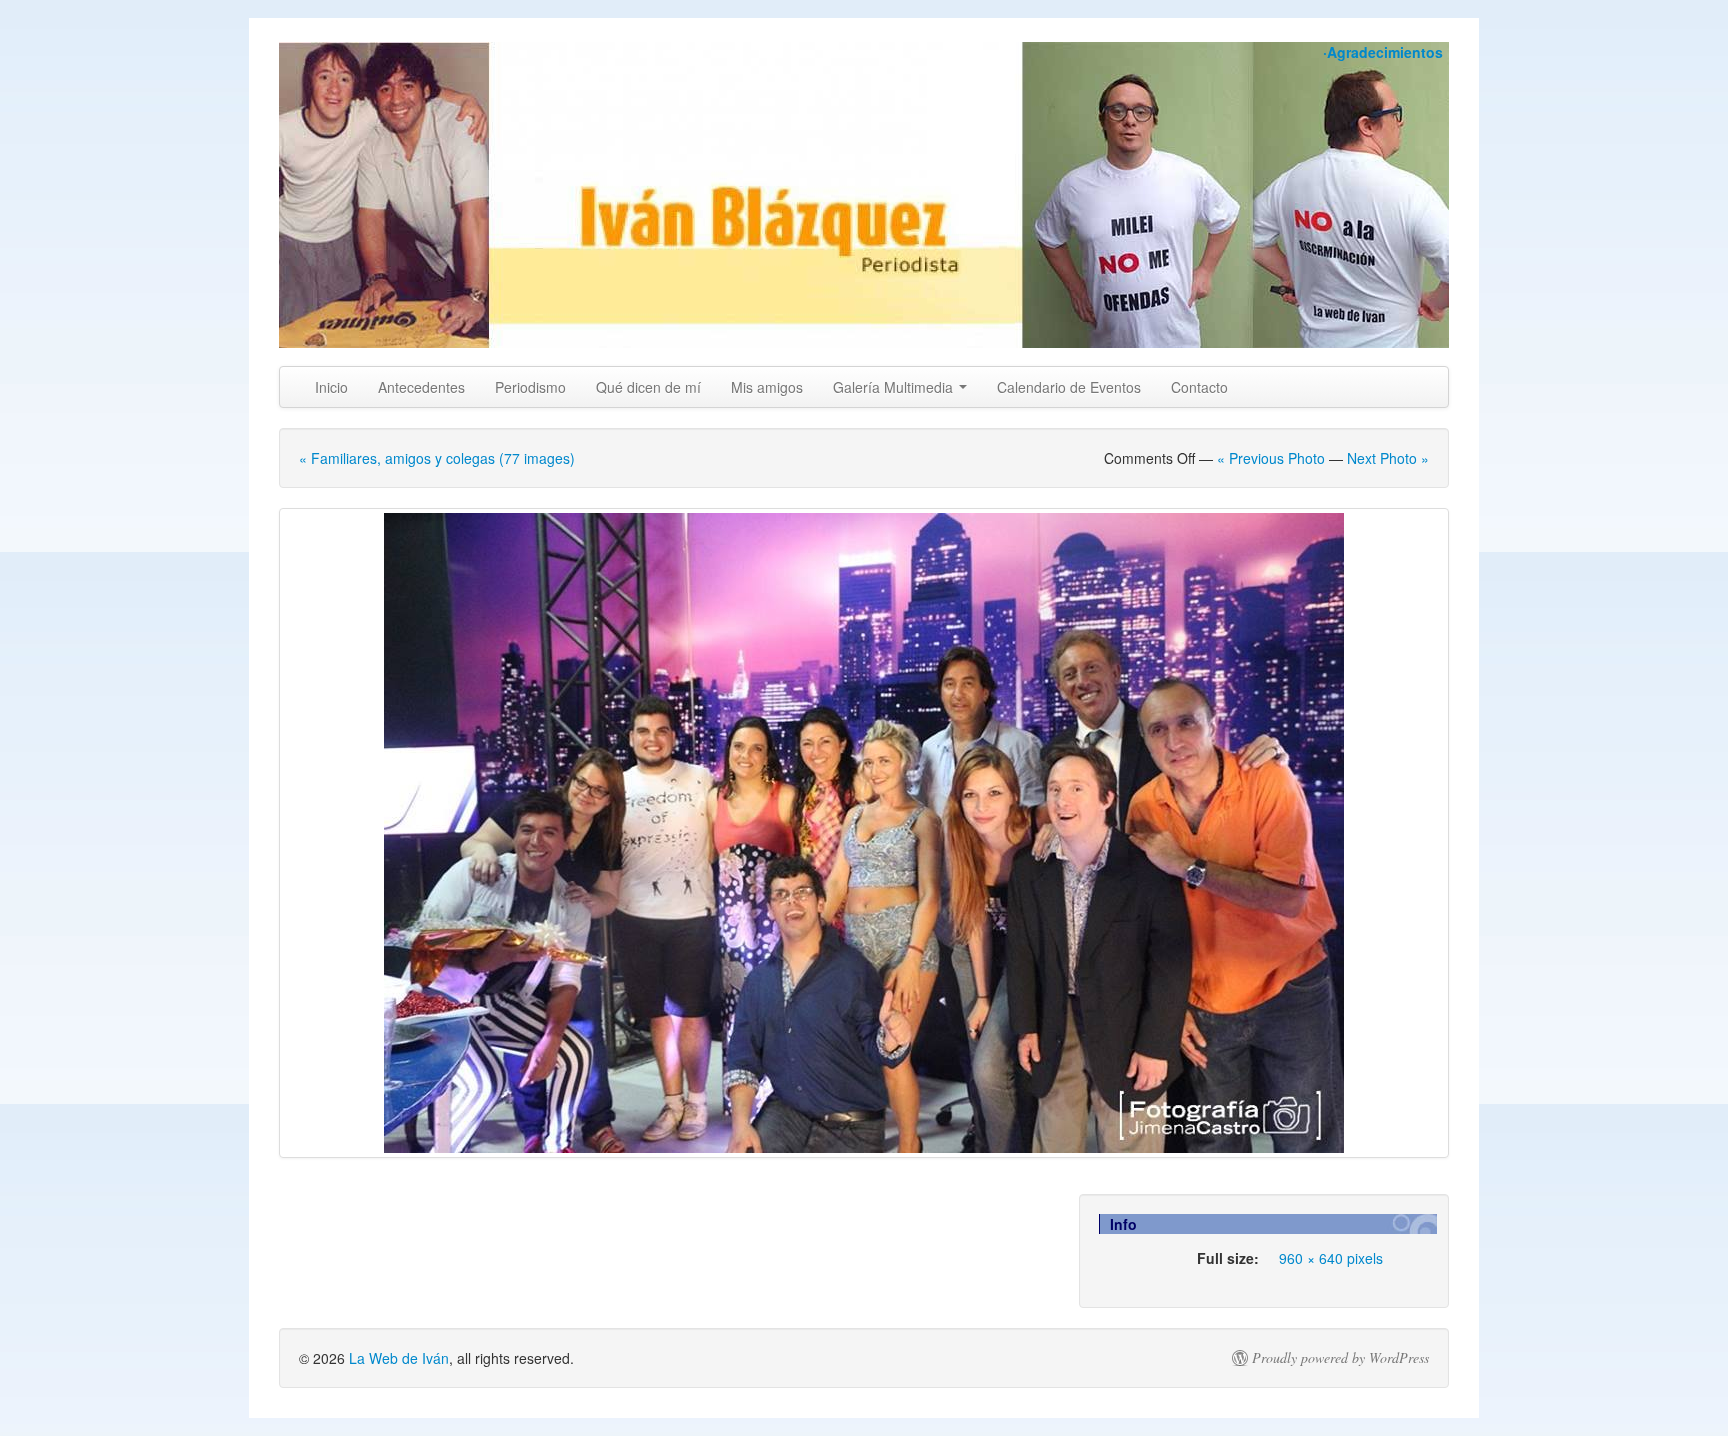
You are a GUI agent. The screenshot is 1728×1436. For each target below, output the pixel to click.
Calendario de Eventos (1069, 387)
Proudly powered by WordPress (1340, 1358)
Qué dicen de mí (648, 387)
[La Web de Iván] (864, 195)
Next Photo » (1388, 458)
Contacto (1199, 387)
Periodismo (530, 387)
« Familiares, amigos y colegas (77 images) (437, 458)
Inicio (331, 387)
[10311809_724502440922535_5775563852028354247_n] (864, 833)
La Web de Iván (399, 1358)
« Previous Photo (1271, 458)
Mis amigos (767, 387)
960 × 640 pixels (1331, 1258)
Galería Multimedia (895, 387)
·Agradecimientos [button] (1383, 52)
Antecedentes (421, 387)
